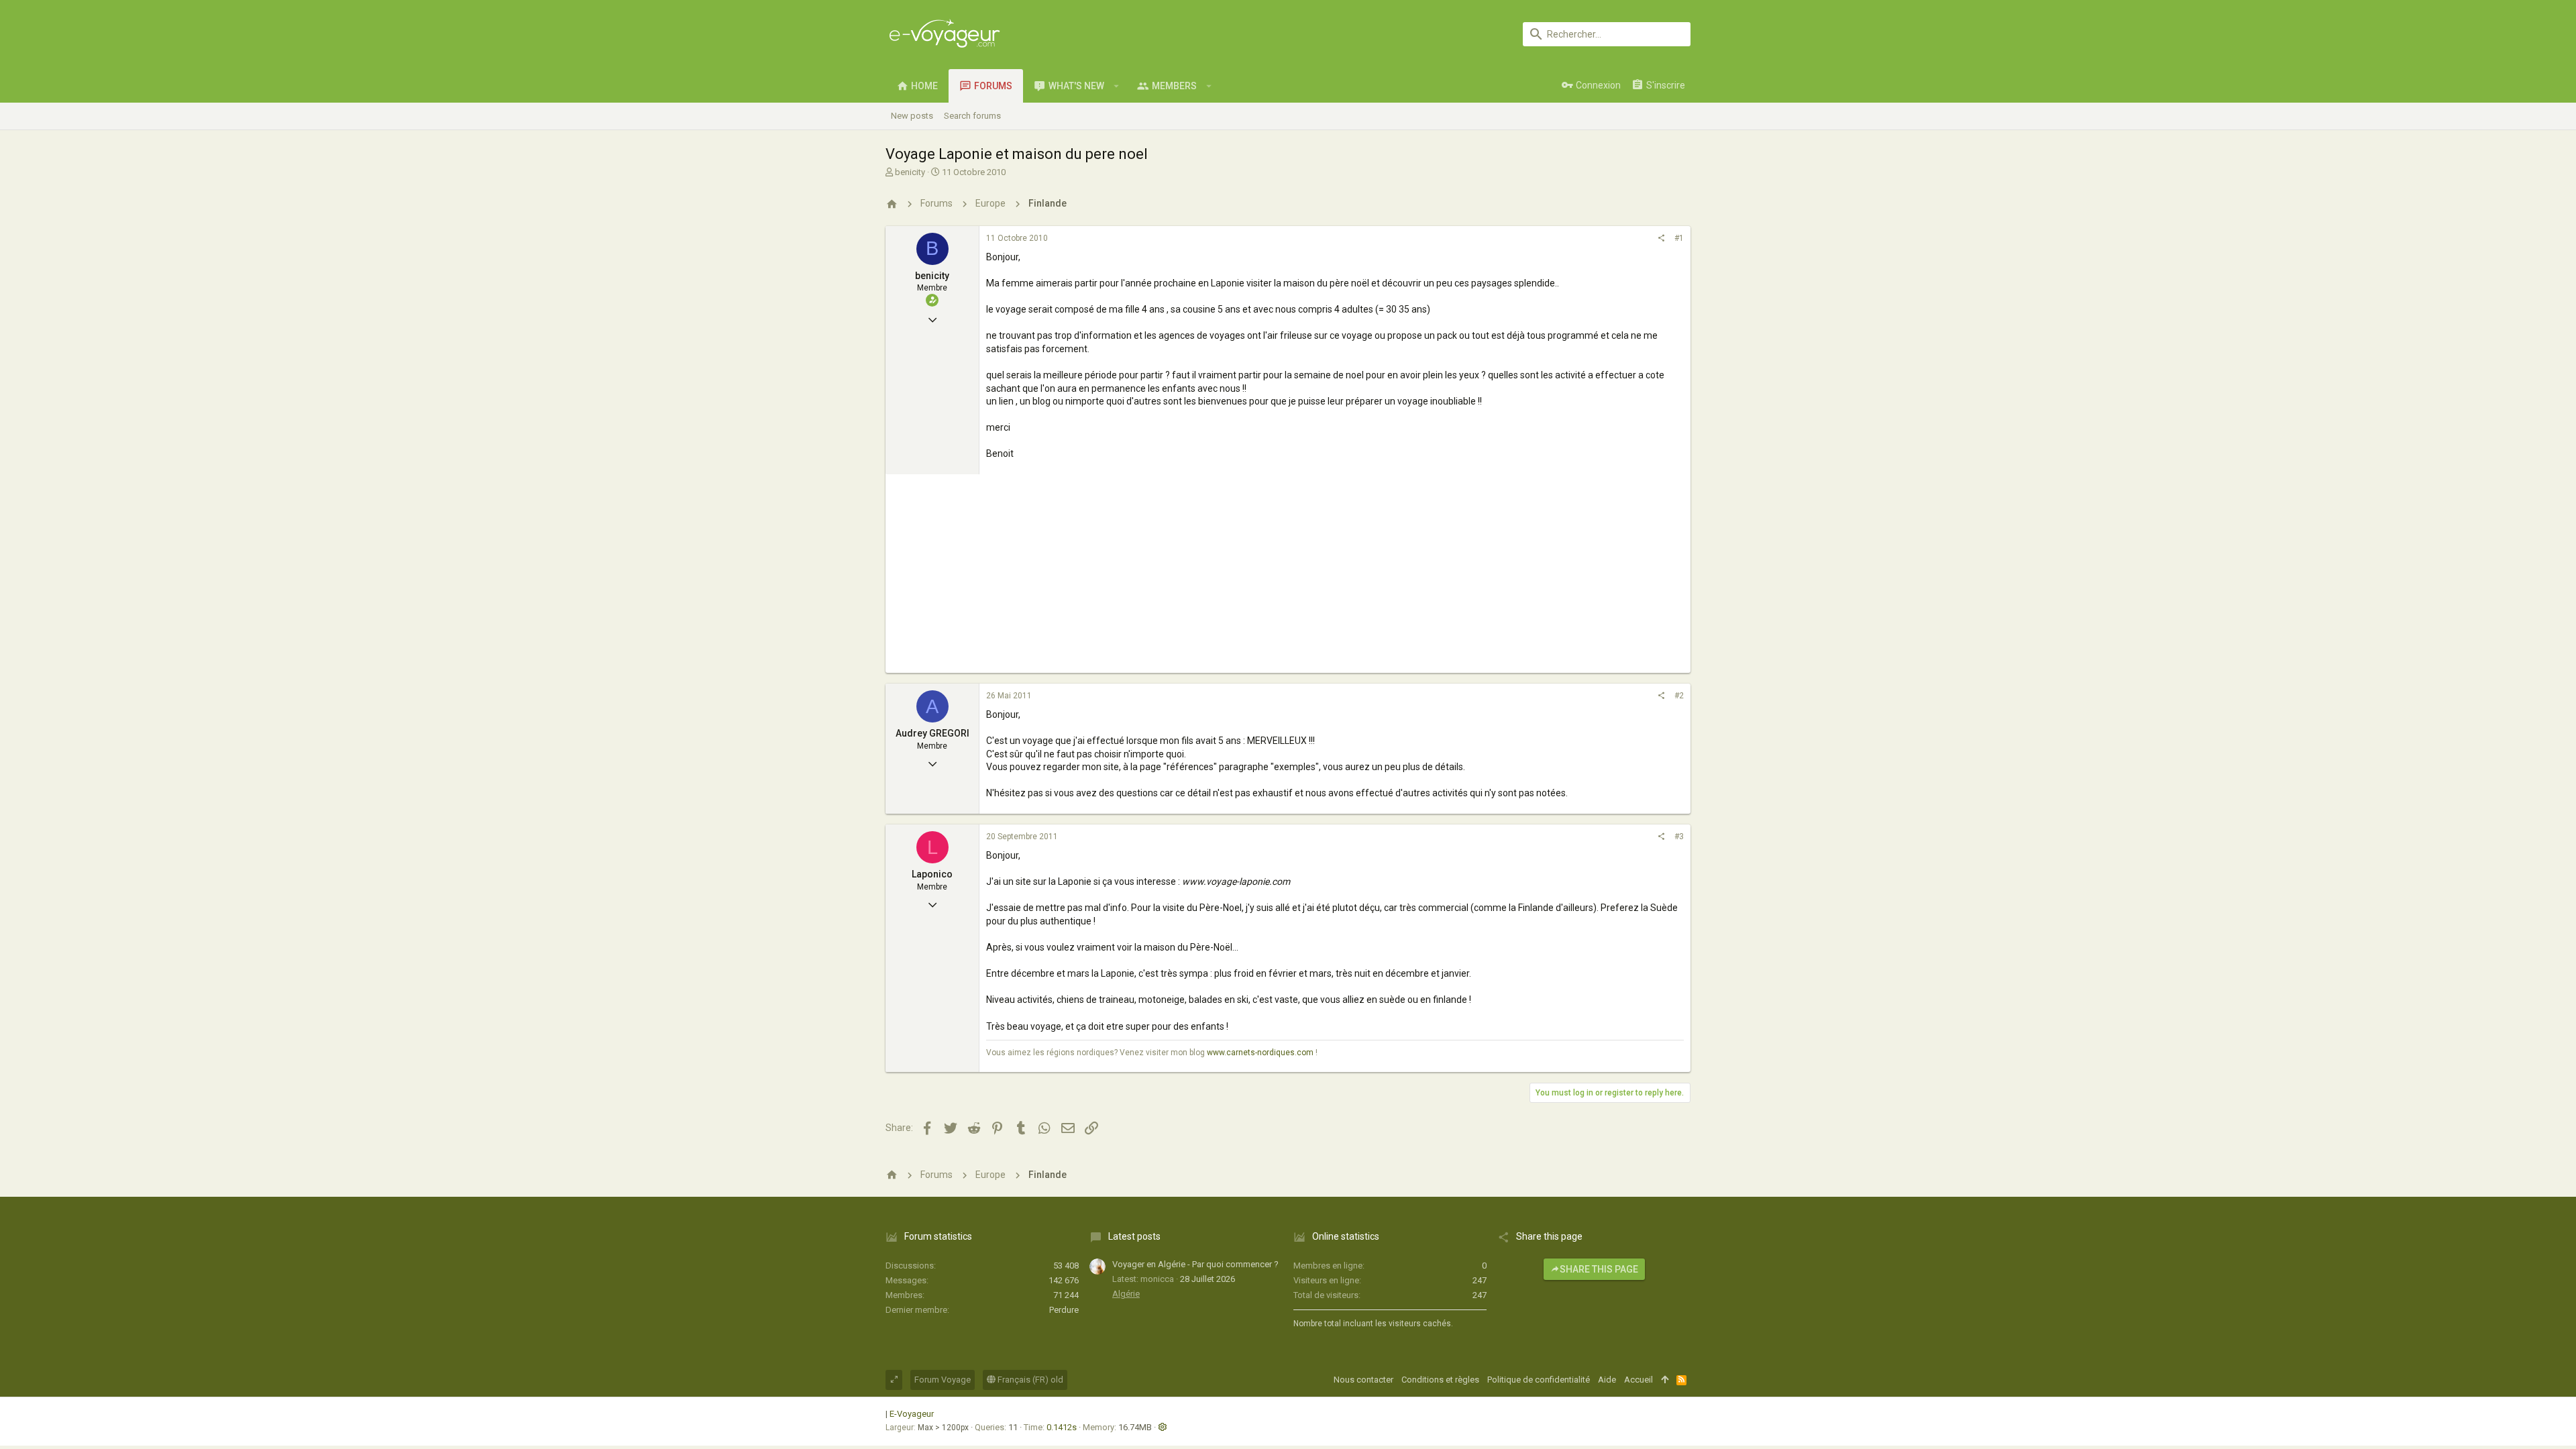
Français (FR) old (1029, 1380)
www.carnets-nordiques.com (1260, 1053)
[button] (1117, 86)
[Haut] (1665, 1380)
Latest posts (1134, 1236)
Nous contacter (1363, 1380)
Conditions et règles (1440, 1380)
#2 (1679, 696)
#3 (1679, 837)
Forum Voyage (943, 1380)
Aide (1607, 1380)
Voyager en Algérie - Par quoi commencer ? (1195, 1264)
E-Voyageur (912, 1414)
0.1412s (1062, 1427)
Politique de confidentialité (1539, 1380)
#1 (1679, 238)
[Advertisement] (1288, 579)
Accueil (1639, 1380)
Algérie (1126, 1294)
